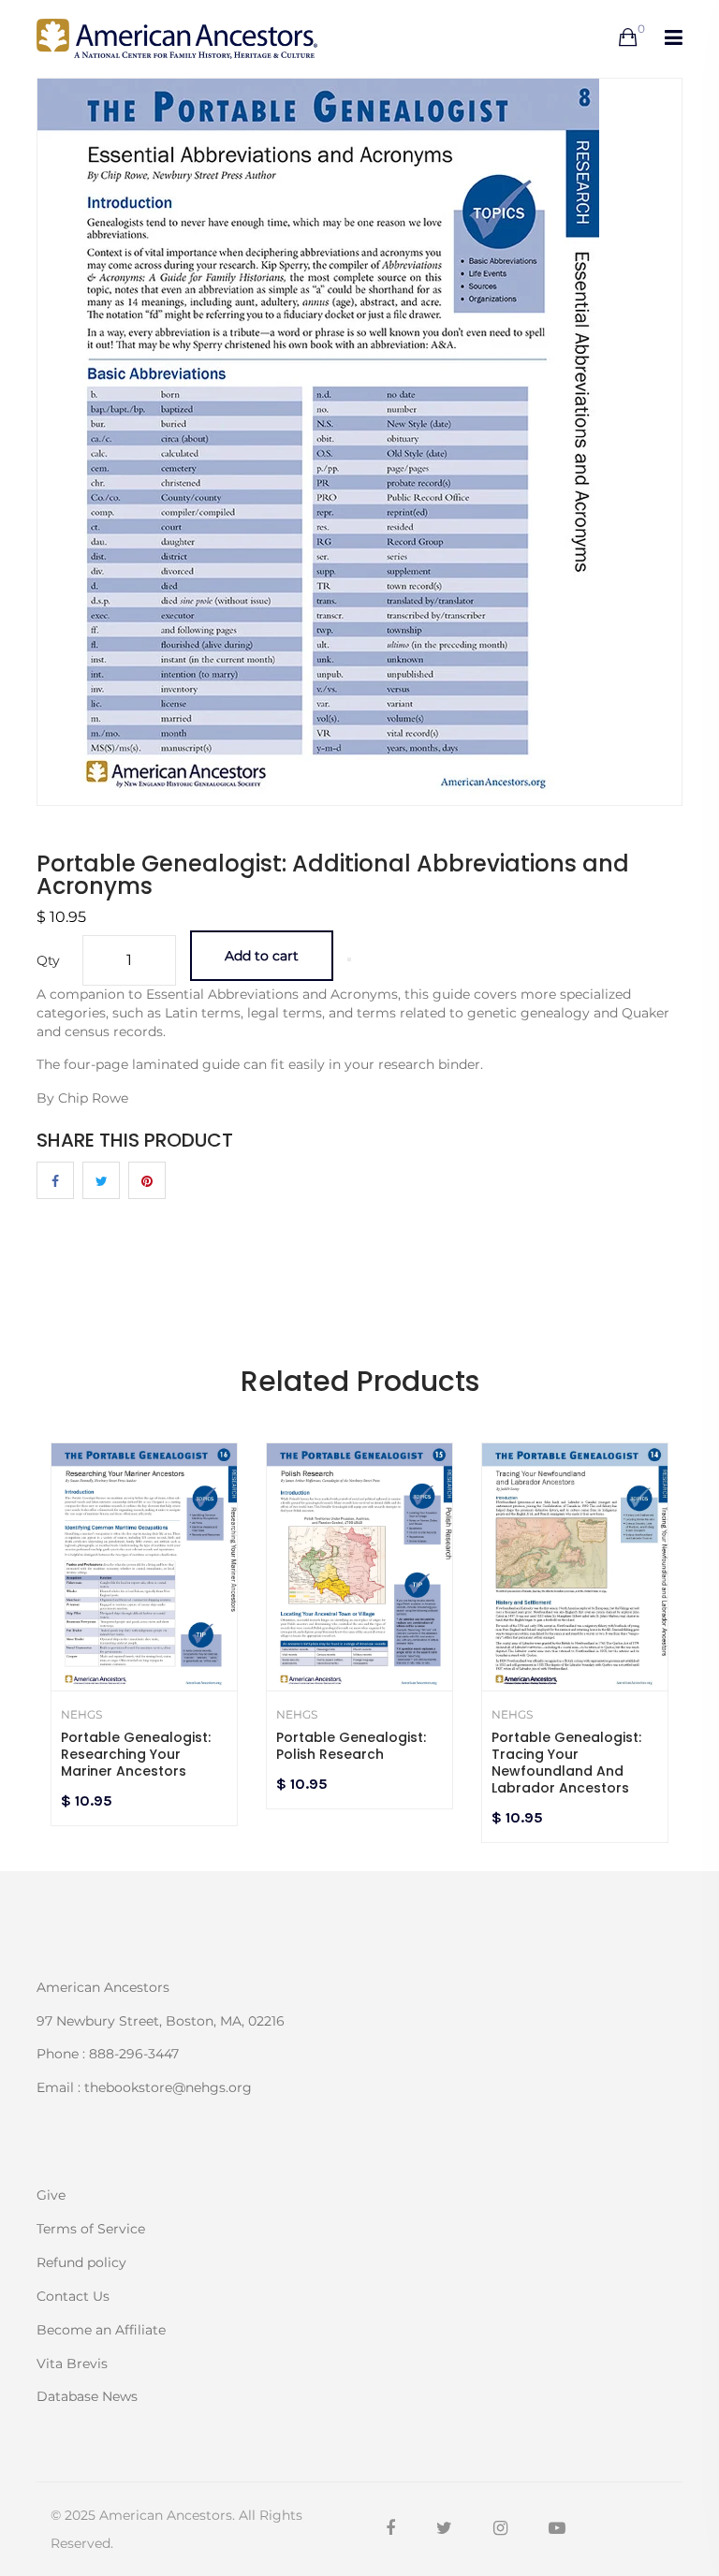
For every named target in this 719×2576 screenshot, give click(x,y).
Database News (87, 2395)
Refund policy (81, 2262)
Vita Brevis (72, 2364)
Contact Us (73, 2296)
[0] (628, 38)
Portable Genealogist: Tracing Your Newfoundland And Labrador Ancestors (566, 1763)
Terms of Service (91, 2229)
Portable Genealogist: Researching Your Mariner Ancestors (136, 1754)
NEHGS (81, 1715)
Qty (48, 960)
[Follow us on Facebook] (55, 1180)
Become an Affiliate (101, 2330)
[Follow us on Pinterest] (147, 1180)
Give (51, 2195)
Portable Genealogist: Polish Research (351, 1746)
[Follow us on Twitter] (101, 1180)
